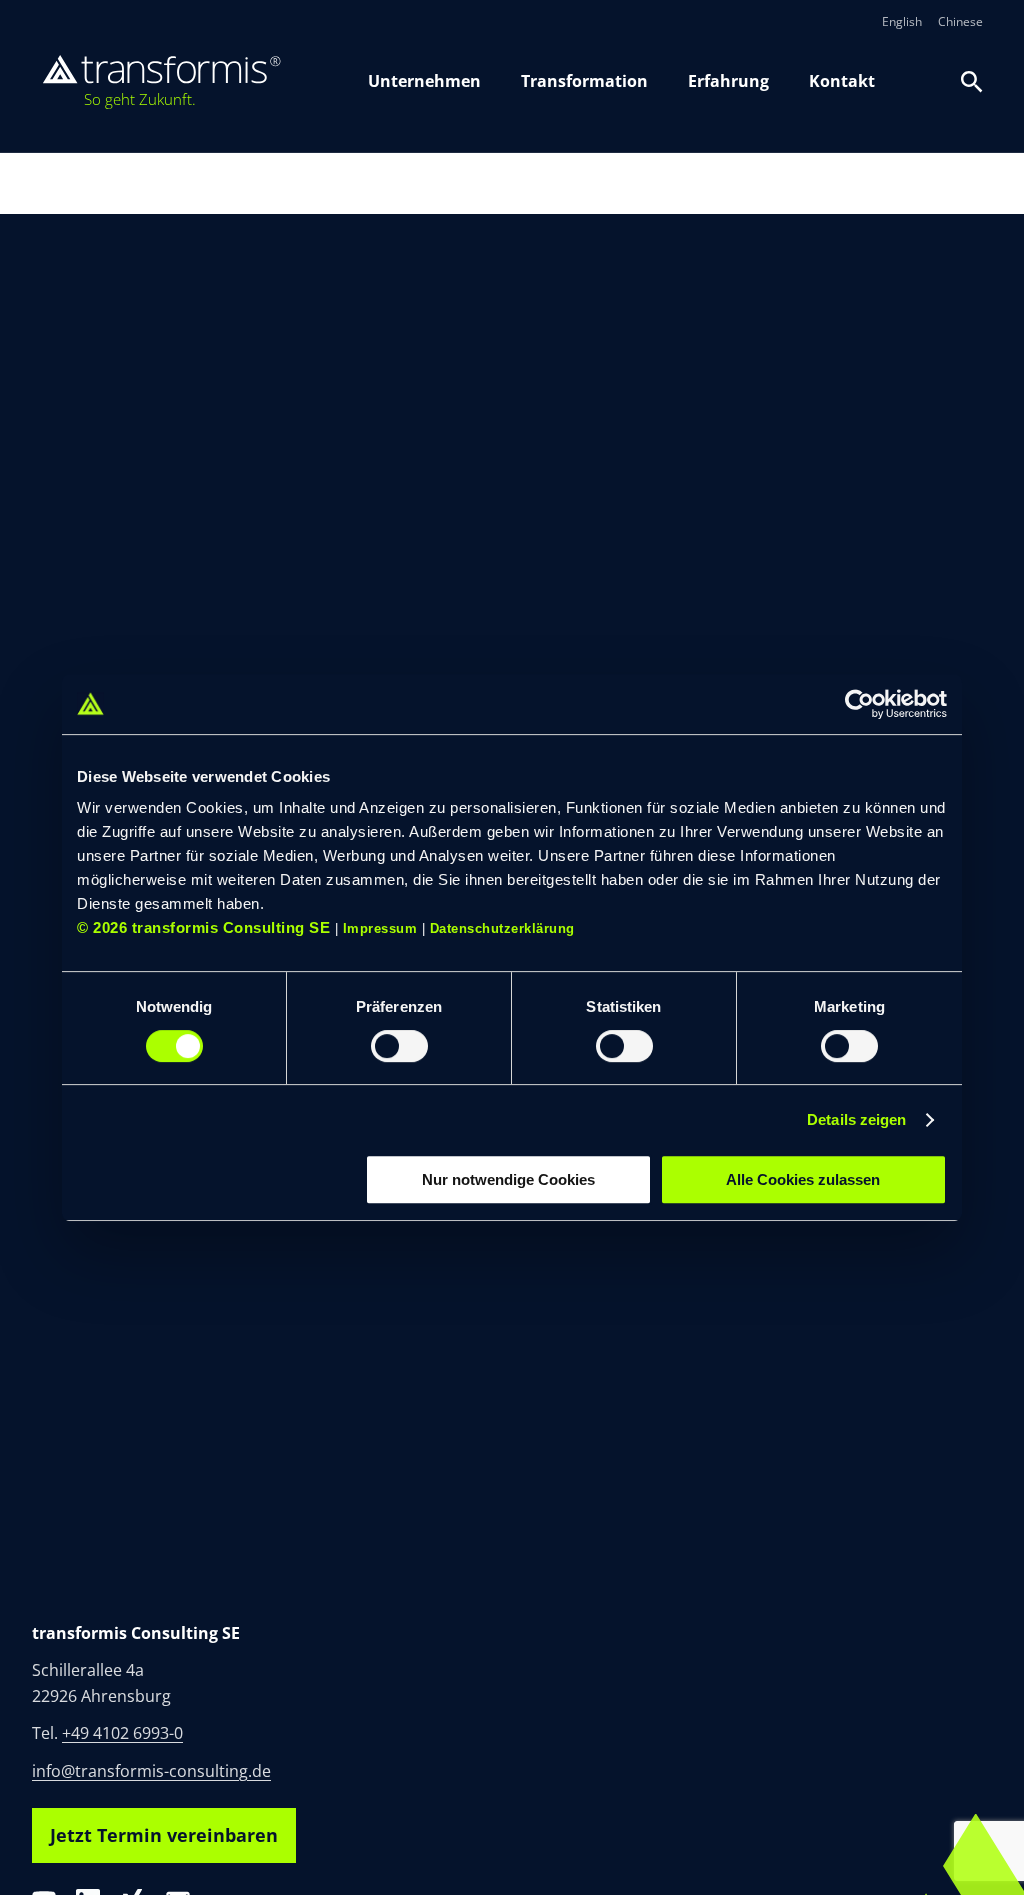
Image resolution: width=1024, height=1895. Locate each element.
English (902, 22)
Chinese (960, 22)
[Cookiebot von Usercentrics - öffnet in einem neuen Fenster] (859, 704)
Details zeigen (856, 1119)
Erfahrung (728, 81)
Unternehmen (424, 81)
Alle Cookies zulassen (803, 1179)
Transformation (584, 81)
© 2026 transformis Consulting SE (203, 927)
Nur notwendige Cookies (508, 1179)
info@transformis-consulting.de (151, 1771)
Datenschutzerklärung (502, 928)
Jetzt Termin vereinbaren (164, 1835)
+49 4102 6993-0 (122, 1733)
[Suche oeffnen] (972, 82)
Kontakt (842, 81)
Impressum (380, 928)
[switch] (399, 1046)
